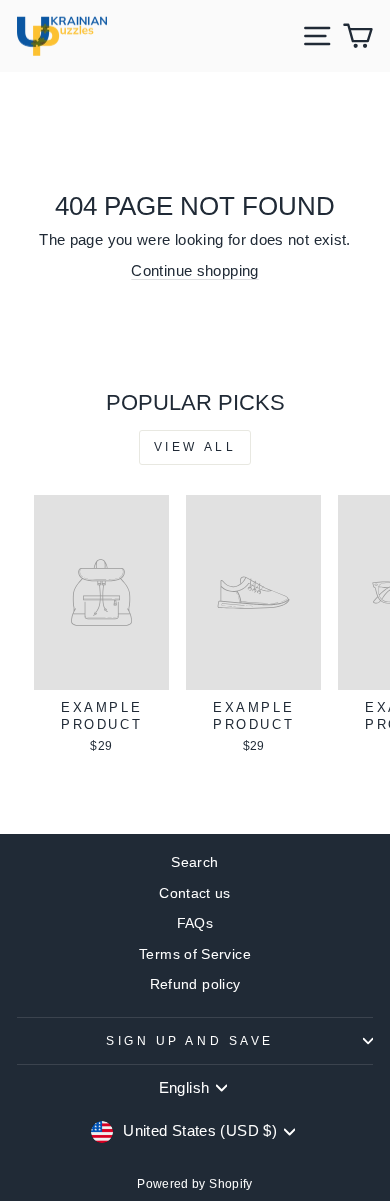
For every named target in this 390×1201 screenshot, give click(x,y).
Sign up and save (190, 1040)
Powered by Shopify (195, 1184)
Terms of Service (195, 954)
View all (195, 447)
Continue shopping (194, 271)
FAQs (195, 923)
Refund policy (195, 984)
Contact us (195, 893)
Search (194, 862)
